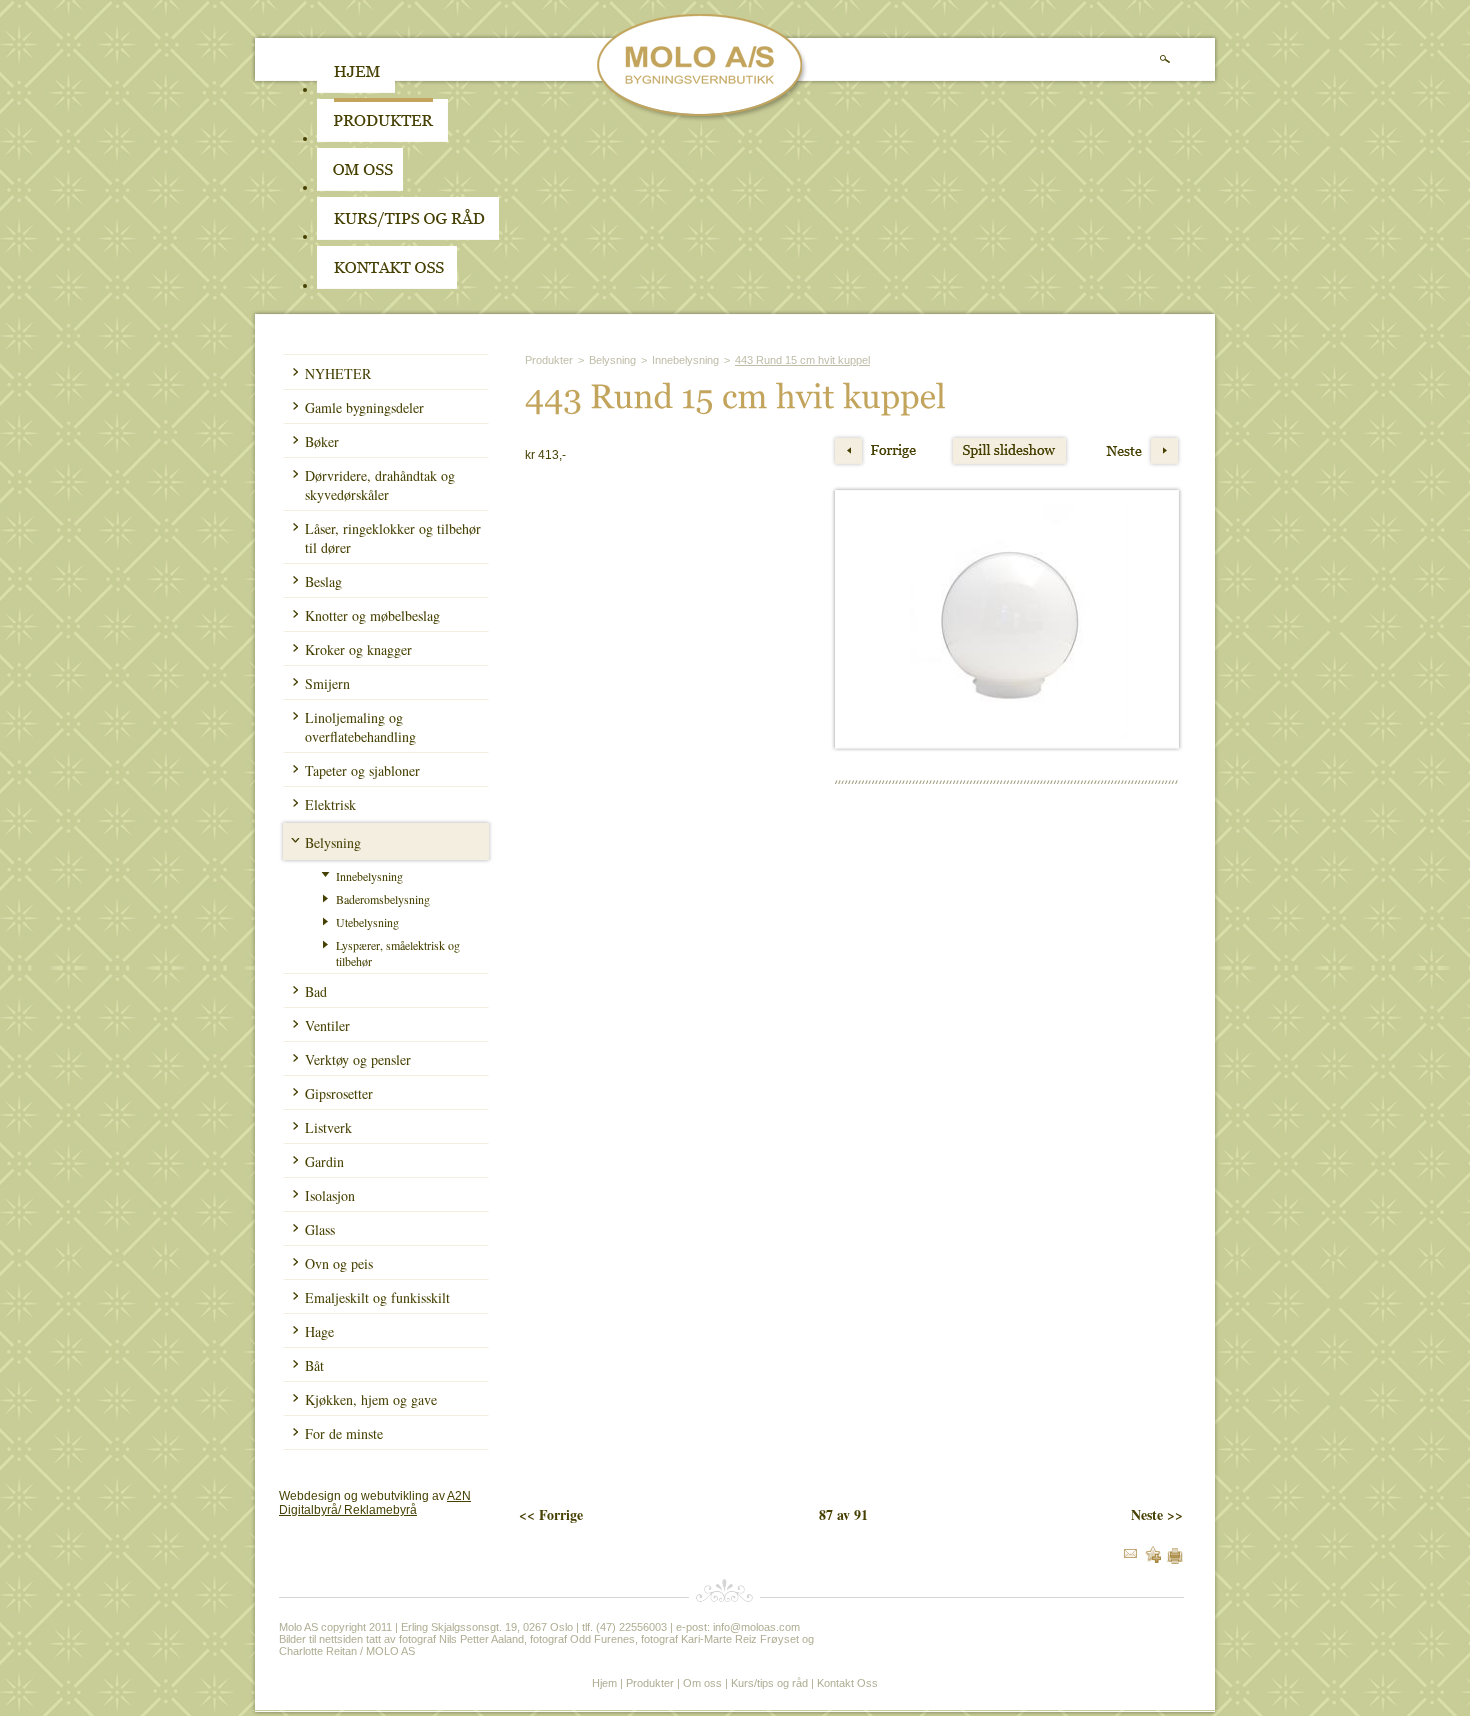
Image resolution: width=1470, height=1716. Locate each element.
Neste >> (1157, 1514)
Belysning (333, 842)
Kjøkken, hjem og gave (371, 1399)
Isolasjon (330, 1195)
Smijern (327, 683)
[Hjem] (356, 89)
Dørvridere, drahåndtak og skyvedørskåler (380, 485)
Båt (314, 1365)
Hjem (604, 1683)
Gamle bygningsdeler (364, 407)
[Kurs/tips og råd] (408, 236)
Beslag (323, 581)
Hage (319, 1331)
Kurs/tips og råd (769, 1683)
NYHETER (338, 373)
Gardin (324, 1161)
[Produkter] (382, 138)
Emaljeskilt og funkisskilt (377, 1297)
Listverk (328, 1127)
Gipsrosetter (339, 1093)
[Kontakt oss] (387, 285)
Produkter (549, 360)
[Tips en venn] (1130, 1554)
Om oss (702, 1683)
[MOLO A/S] (702, 118)
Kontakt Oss (847, 1683)
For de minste (344, 1433)
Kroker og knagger (358, 649)
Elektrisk (330, 804)
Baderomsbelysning (383, 899)
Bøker (322, 441)
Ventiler (327, 1025)
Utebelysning (367, 922)
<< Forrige (551, 1514)
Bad (316, 991)
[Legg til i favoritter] (1153, 1559)
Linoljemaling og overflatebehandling (360, 727)
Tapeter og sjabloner (362, 770)
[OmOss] (487, 187)
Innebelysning (369, 876)
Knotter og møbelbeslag (372, 615)
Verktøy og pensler (358, 1059)
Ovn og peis (339, 1263)
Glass (320, 1229)
